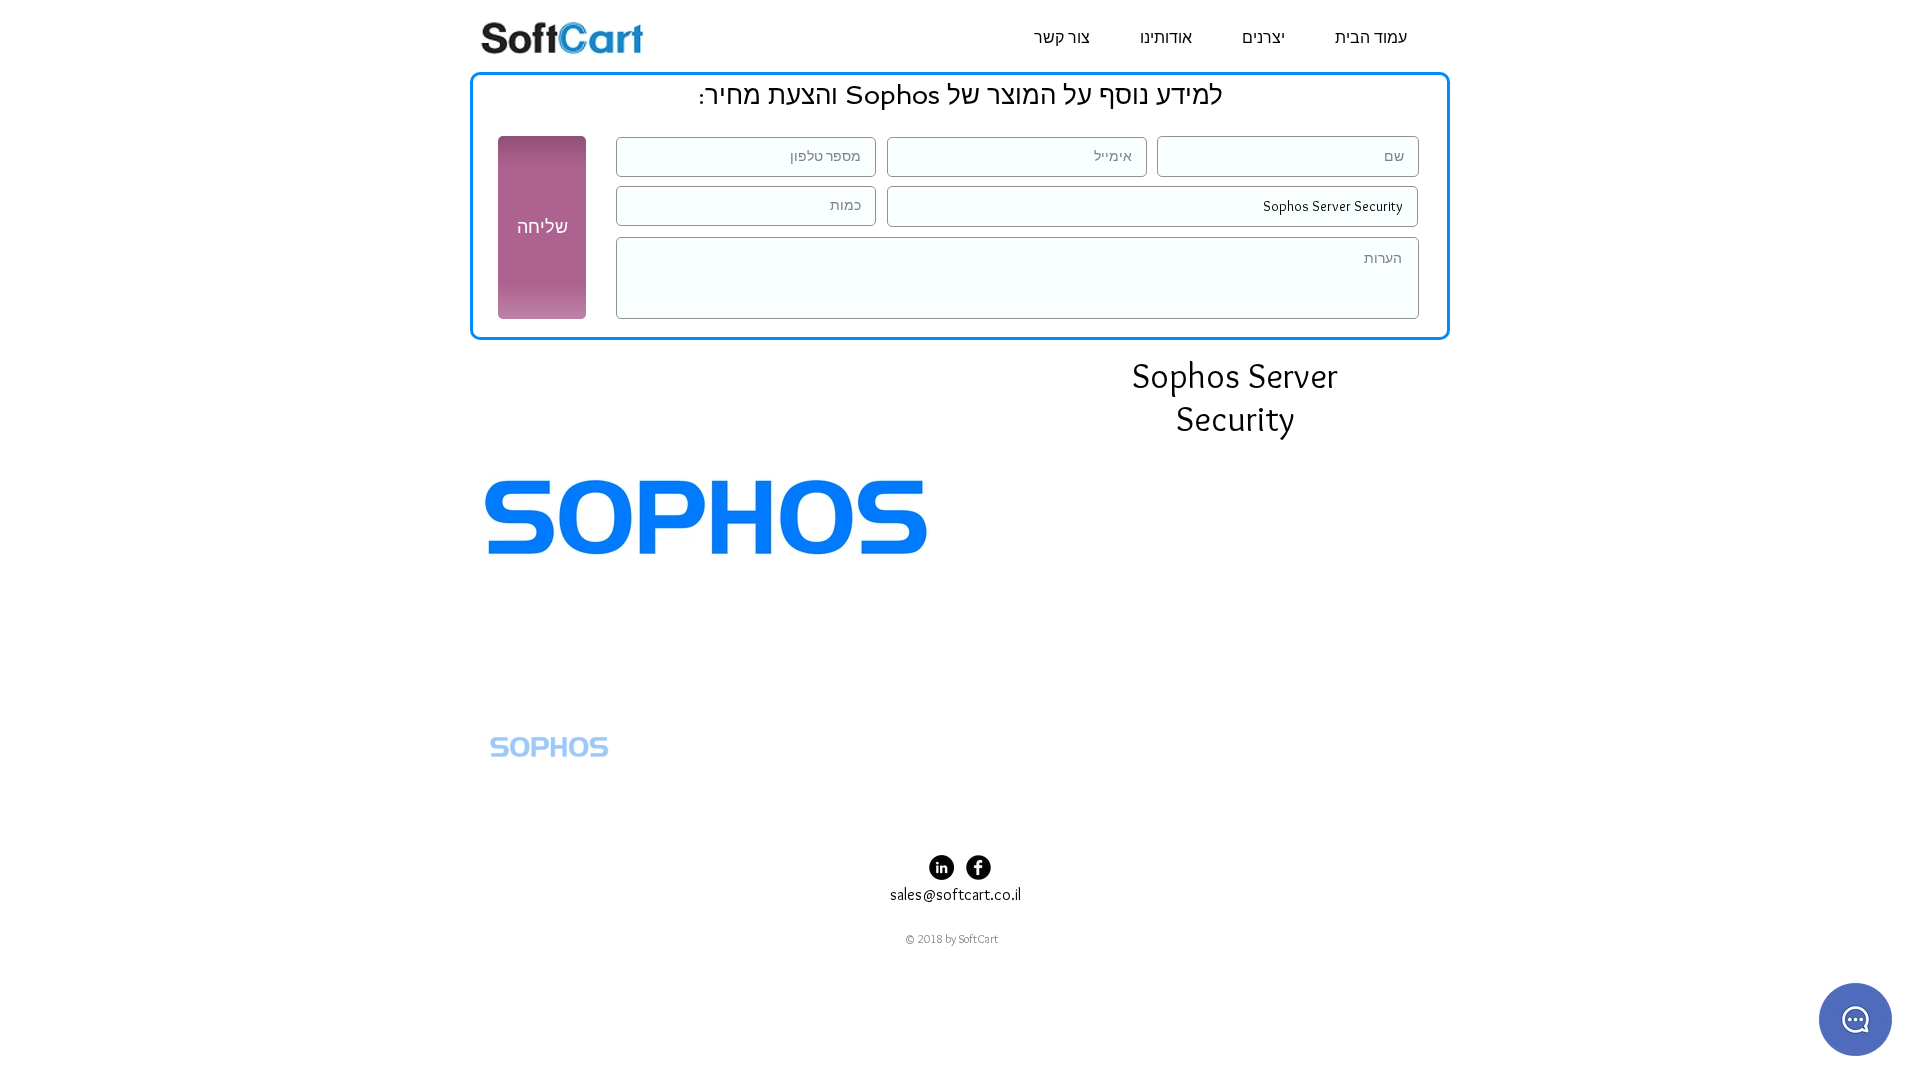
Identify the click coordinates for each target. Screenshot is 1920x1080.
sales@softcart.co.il (955, 894)
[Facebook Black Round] (978, 867)
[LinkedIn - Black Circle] (941, 867)
